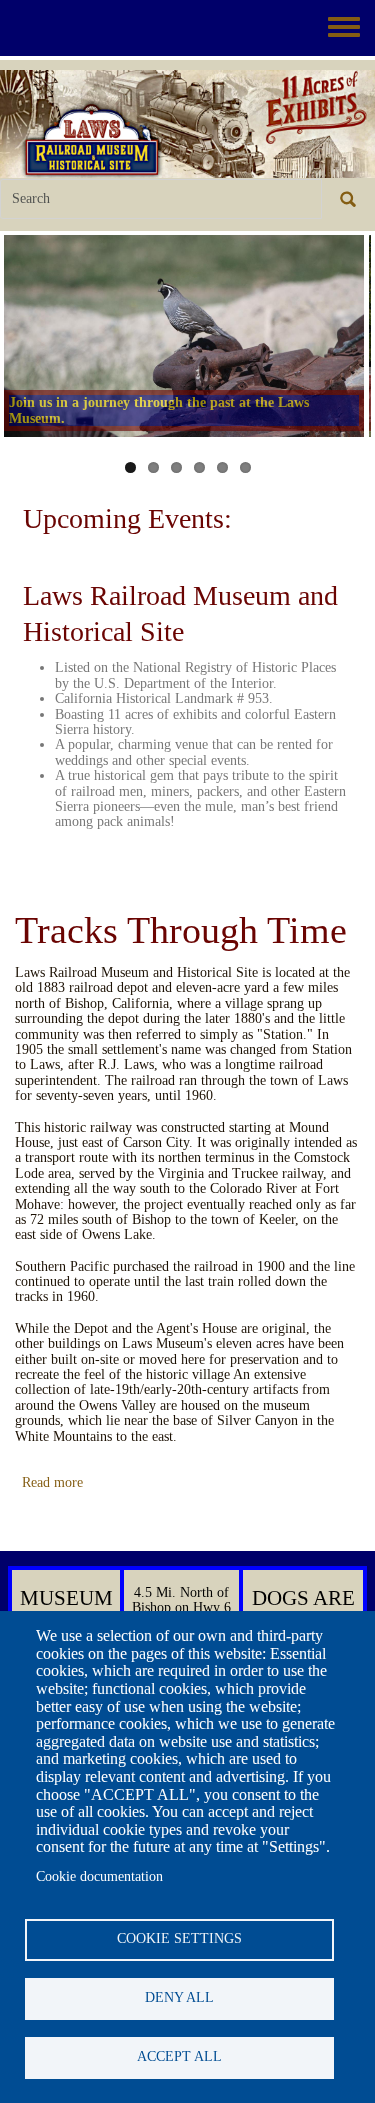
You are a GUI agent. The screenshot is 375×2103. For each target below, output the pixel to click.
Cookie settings (179, 1938)
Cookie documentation (99, 1876)
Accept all (179, 2056)
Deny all (179, 1997)
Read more (52, 1482)
